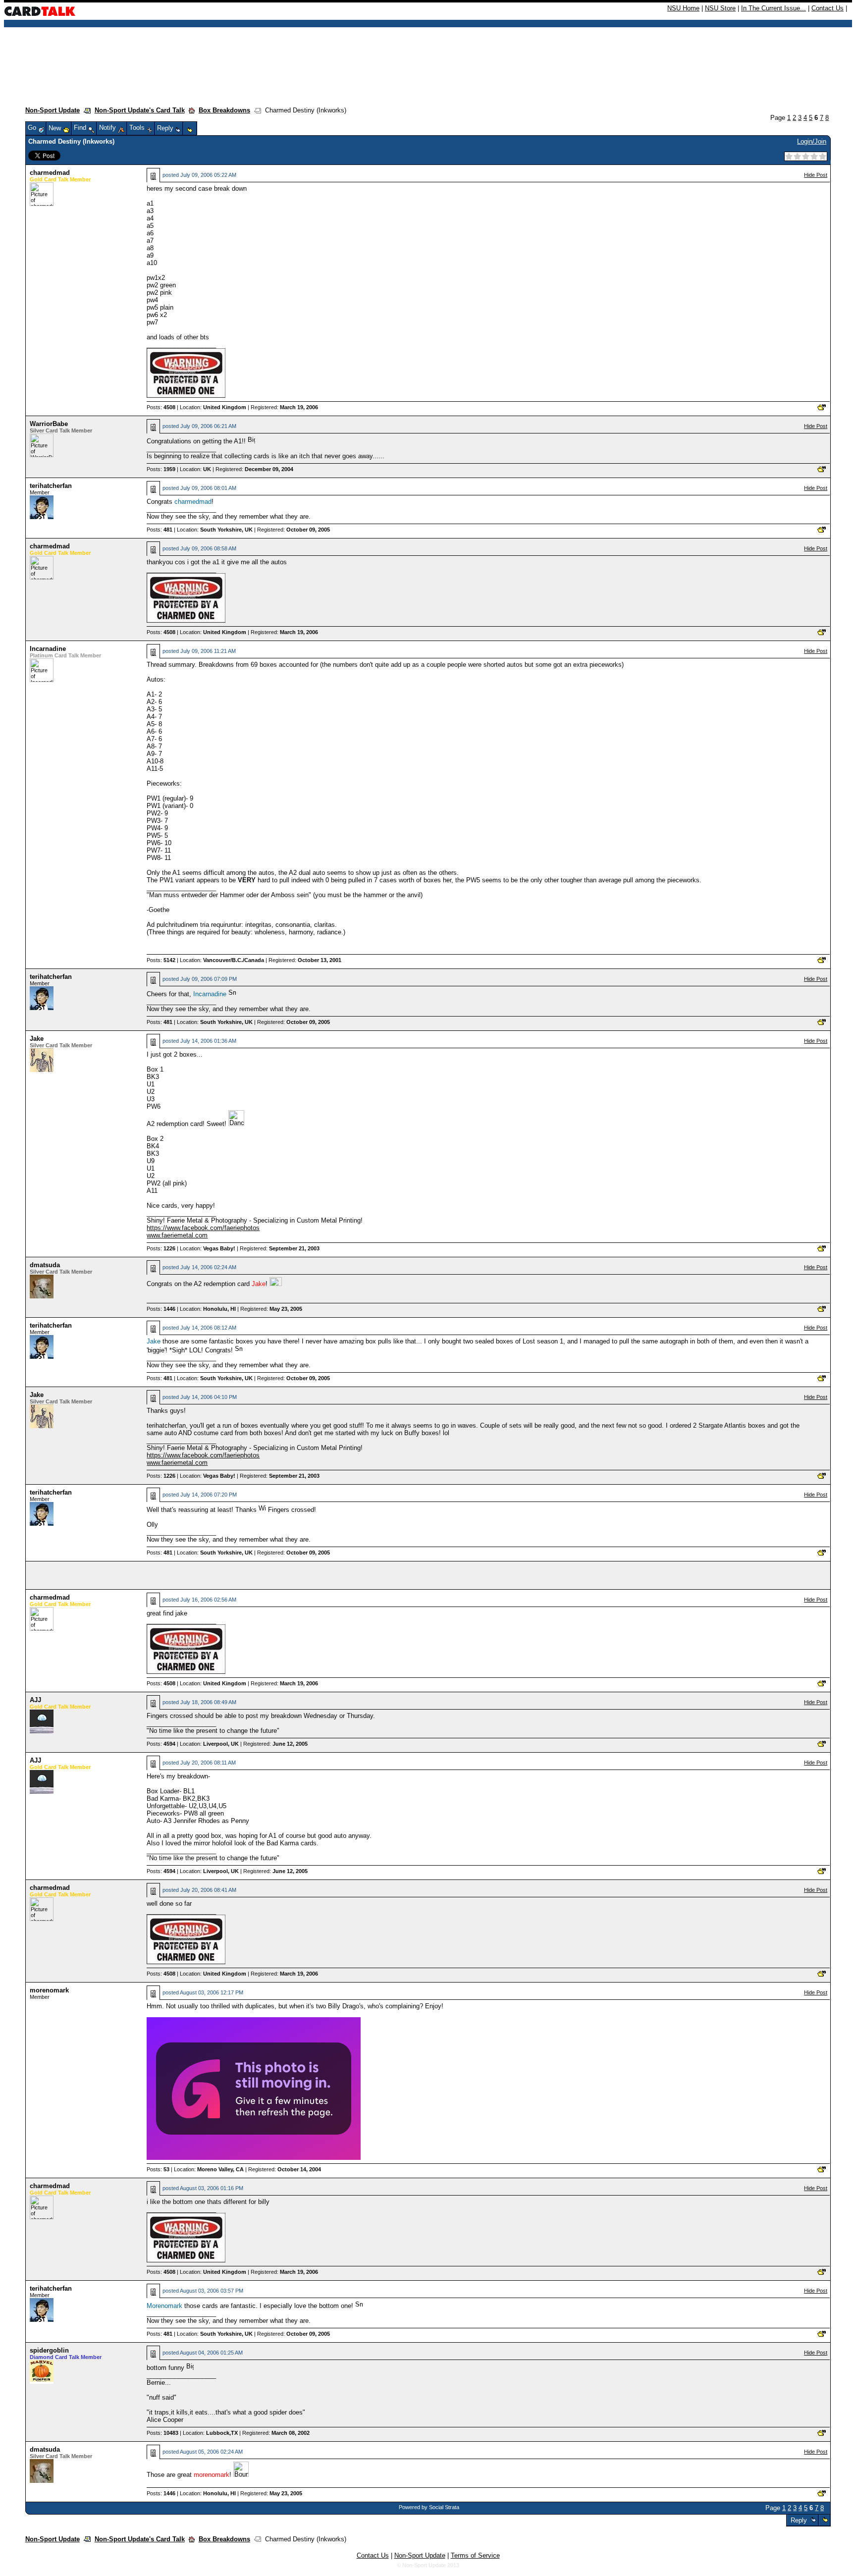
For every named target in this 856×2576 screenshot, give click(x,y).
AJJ (35, 1700)
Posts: (161, 407)
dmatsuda (45, 1265)
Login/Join (812, 141)
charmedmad (50, 173)
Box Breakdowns (224, 110)
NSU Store (720, 8)
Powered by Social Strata (429, 2507)
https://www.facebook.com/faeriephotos (203, 1228)
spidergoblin (49, 2350)
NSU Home (683, 8)
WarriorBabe (49, 424)
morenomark (49, 1990)
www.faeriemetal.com (177, 1235)
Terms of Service (475, 2555)
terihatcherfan (51, 486)
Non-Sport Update (53, 110)
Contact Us (828, 8)
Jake (37, 1039)
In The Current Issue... (774, 8)
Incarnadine (48, 649)
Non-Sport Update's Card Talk (140, 110)
